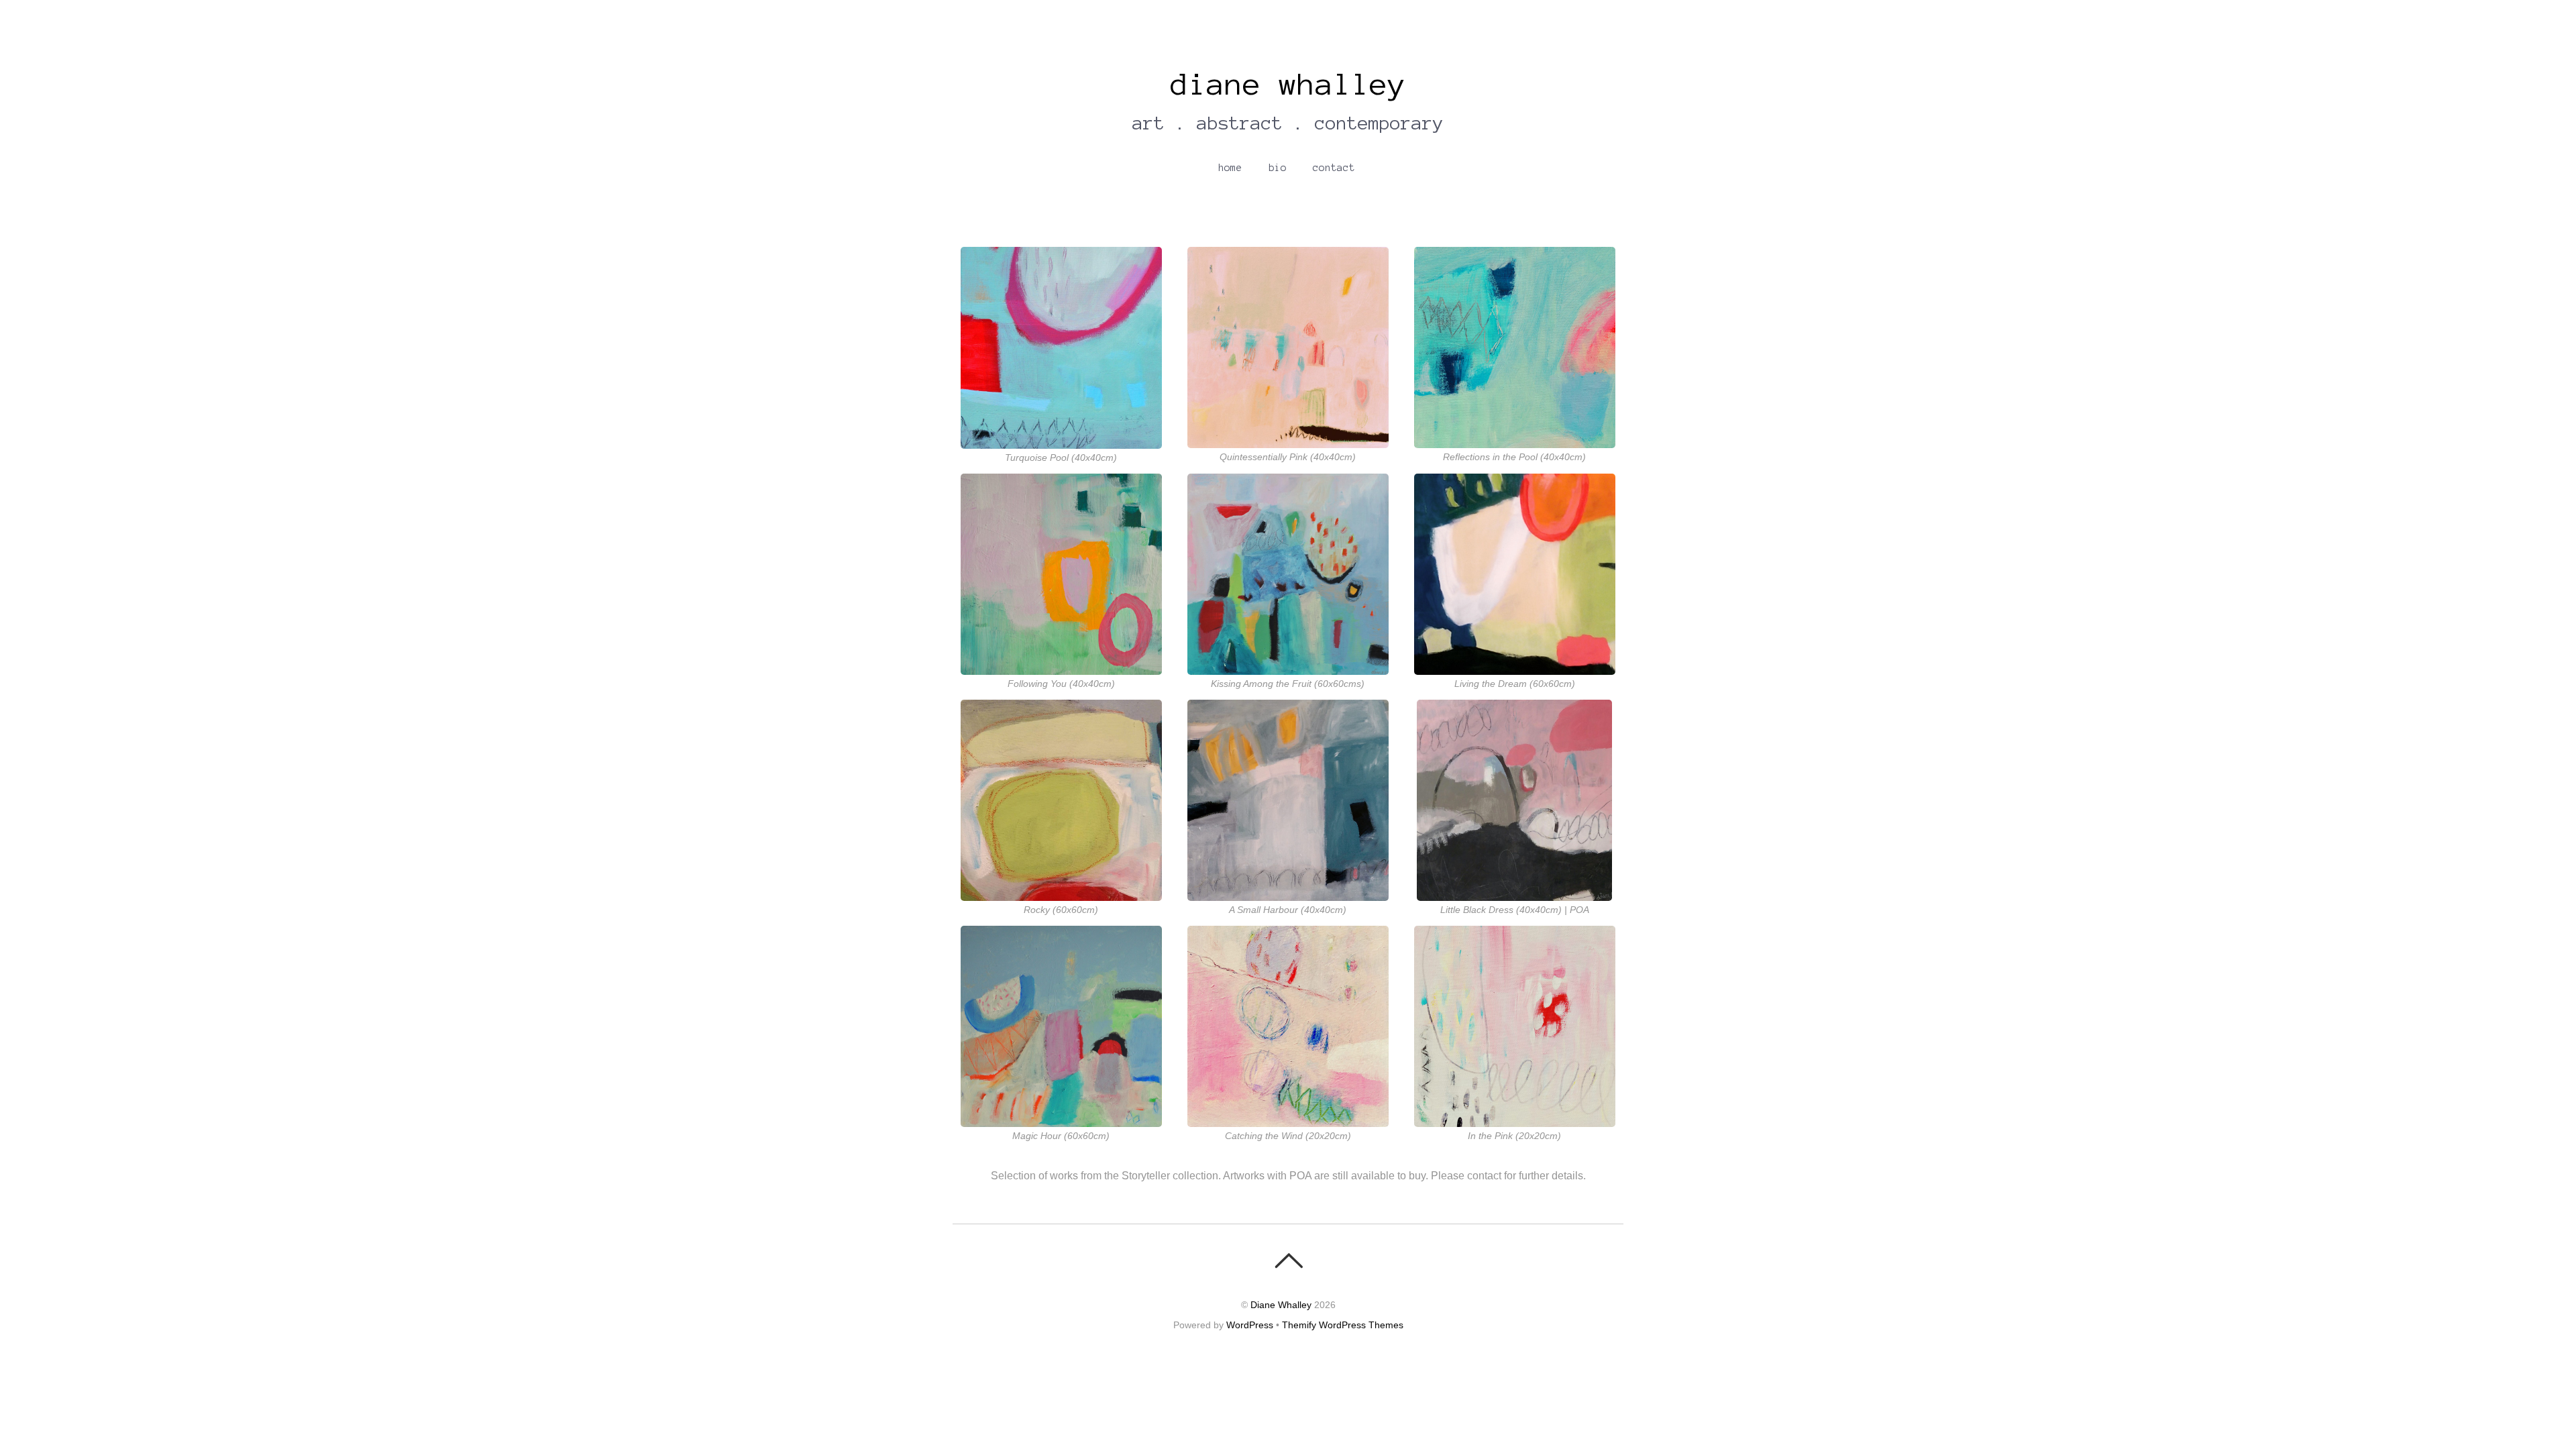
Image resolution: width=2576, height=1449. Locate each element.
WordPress (1250, 1325)
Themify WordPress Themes (1343, 1325)
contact (1334, 168)
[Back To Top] (1288, 1260)
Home (1230, 168)
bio (1278, 168)
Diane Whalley (1282, 1305)
